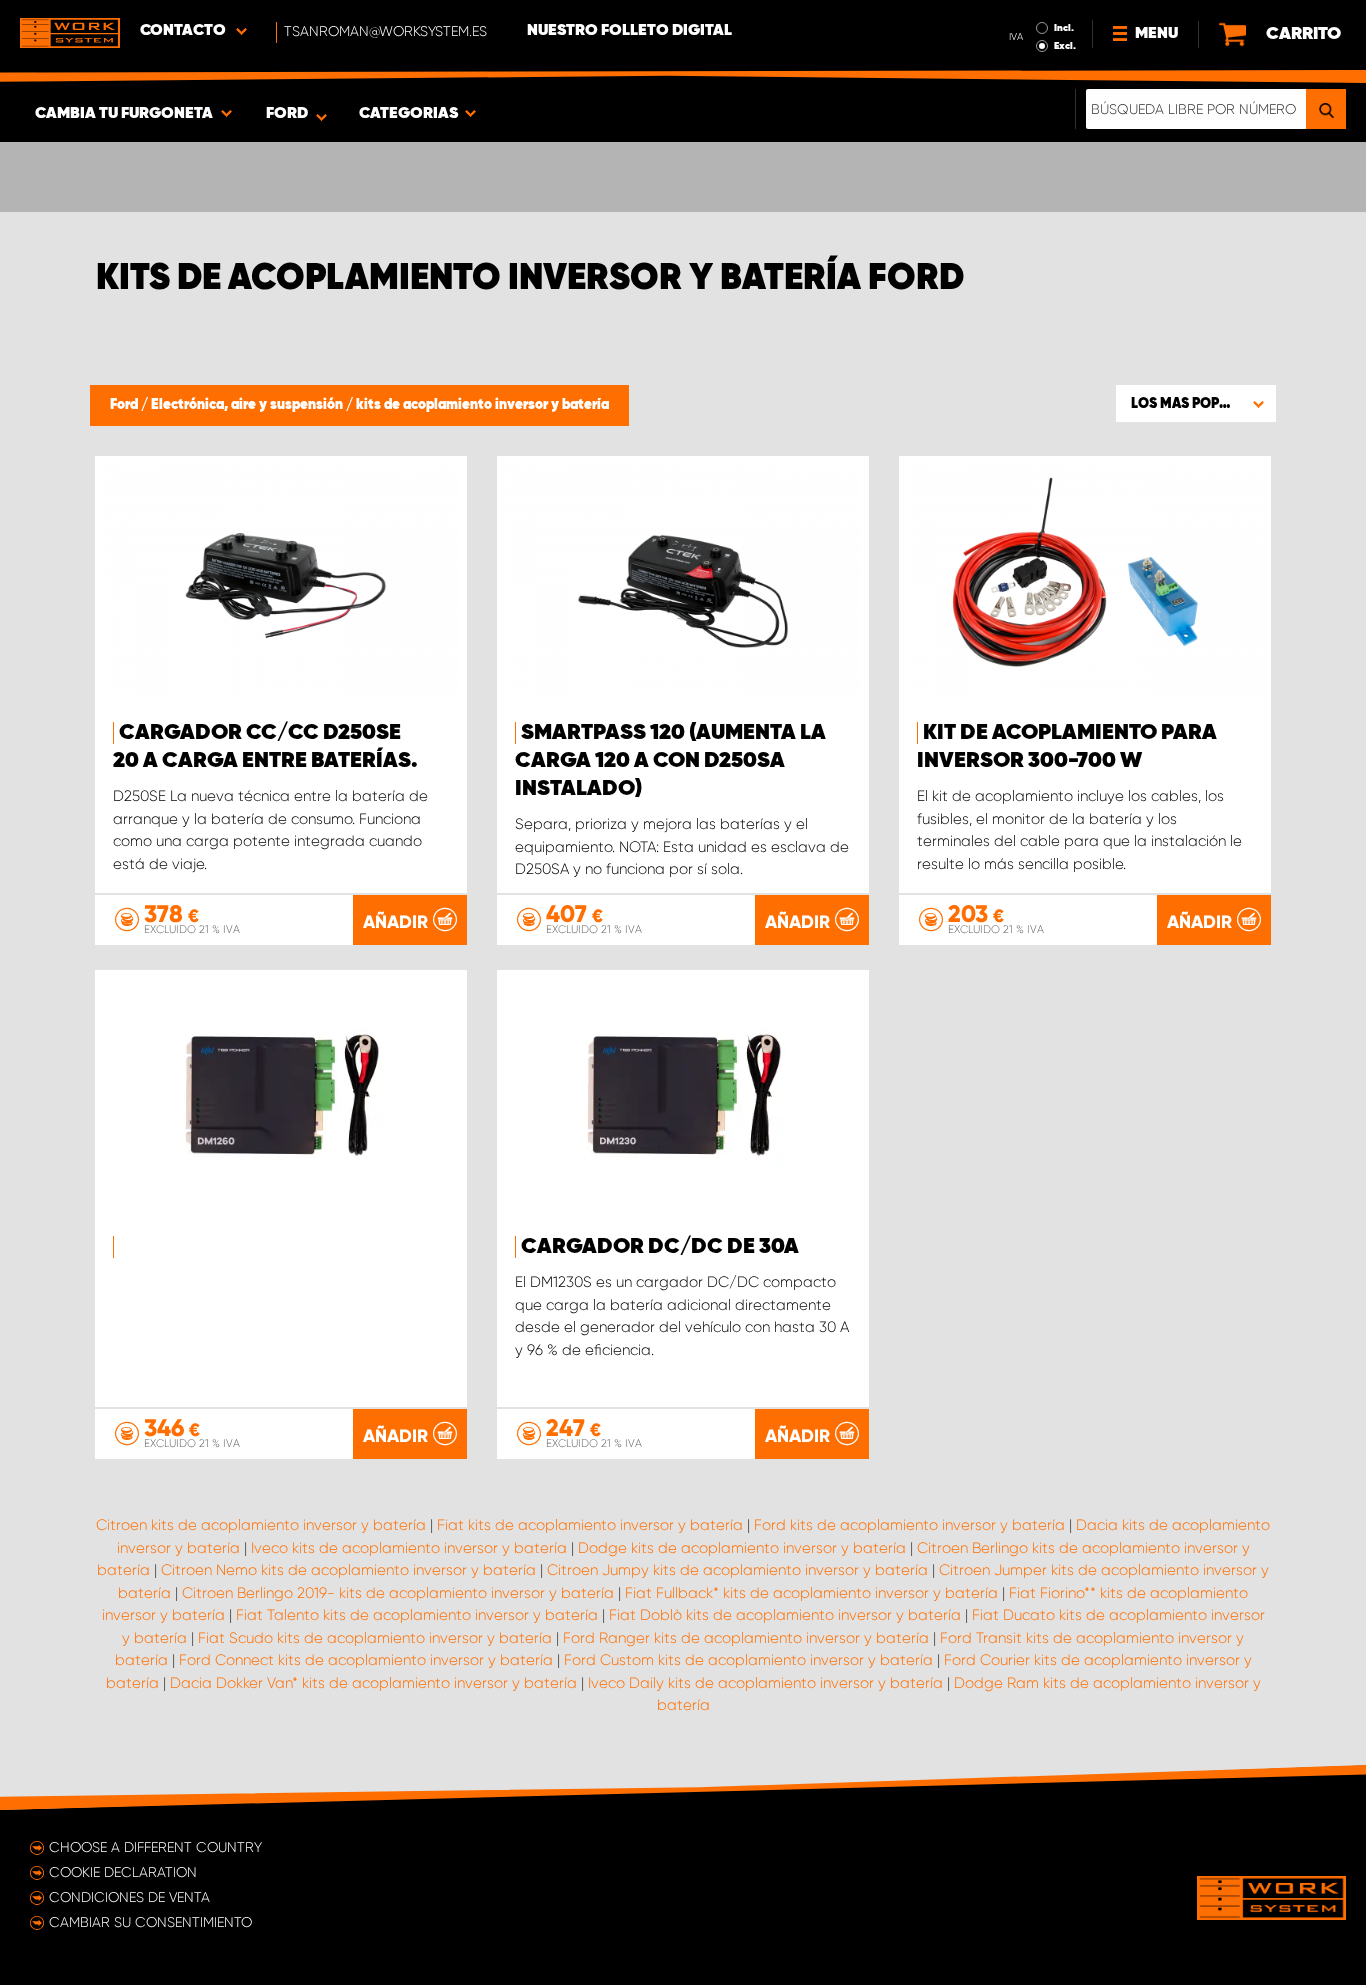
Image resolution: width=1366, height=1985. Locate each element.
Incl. (1064, 28)
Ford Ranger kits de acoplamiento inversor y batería (746, 1638)
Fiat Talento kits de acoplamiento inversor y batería (417, 1615)
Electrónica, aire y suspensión (248, 405)
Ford (125, 405)
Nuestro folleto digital (629, 31)
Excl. (1065, 46)
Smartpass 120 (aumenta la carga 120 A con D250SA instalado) (670, 761)
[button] (1196, 403)
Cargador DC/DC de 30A (660, 1247)
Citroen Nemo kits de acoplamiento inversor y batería (348, 1570)
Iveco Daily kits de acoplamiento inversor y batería (765, 1683)
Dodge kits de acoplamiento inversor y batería (742, 1548)
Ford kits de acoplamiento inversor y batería (909, 1525)
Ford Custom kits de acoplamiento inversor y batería (748, 1660)
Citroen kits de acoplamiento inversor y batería (261, 1525)
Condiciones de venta (129, 1897)
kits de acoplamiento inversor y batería (482, 405)
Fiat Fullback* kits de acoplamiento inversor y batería (811, 1593)
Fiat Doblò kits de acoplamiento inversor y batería (785, 1615)
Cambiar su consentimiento (150, 1922)
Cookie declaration (123, 1872)
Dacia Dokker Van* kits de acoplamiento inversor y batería (373, 1683)
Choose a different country (155, 1847)
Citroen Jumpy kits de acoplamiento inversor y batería (737, 1570)
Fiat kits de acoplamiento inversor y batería (590, 1525)
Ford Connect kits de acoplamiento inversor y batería (366, 1660)
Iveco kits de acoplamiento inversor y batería (409, 1548)
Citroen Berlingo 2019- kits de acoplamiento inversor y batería (398, 1593)
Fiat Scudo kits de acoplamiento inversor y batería (375, 1638)
